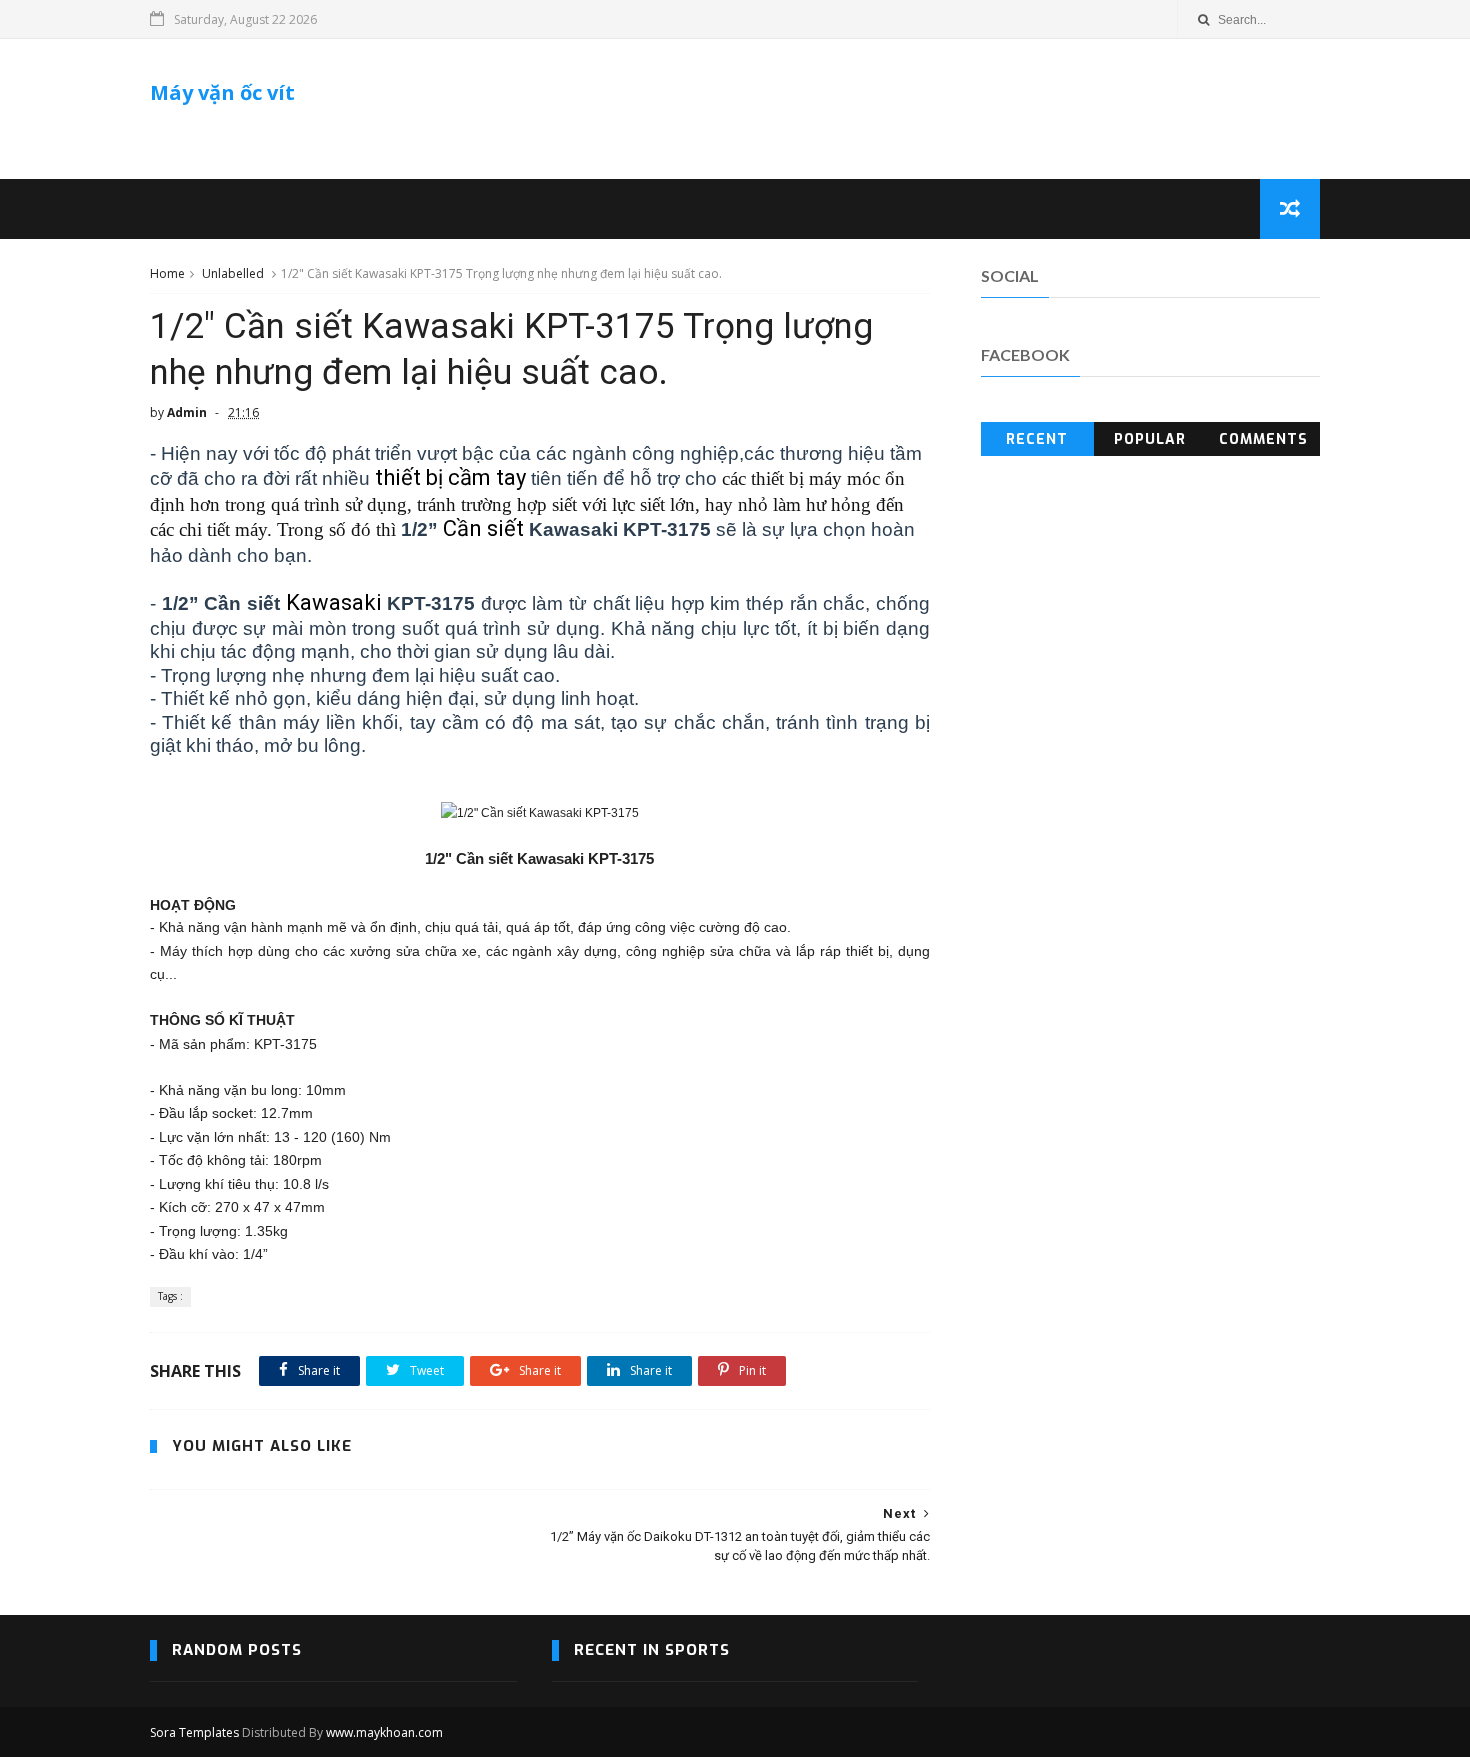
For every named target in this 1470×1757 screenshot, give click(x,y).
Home (167, 273)
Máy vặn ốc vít (222, 92)
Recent (1037, 439)
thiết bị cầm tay (450, 477)
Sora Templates (194, 1732)
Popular (1150, 439)
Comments (1263, 439)
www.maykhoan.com (384, 1732)
